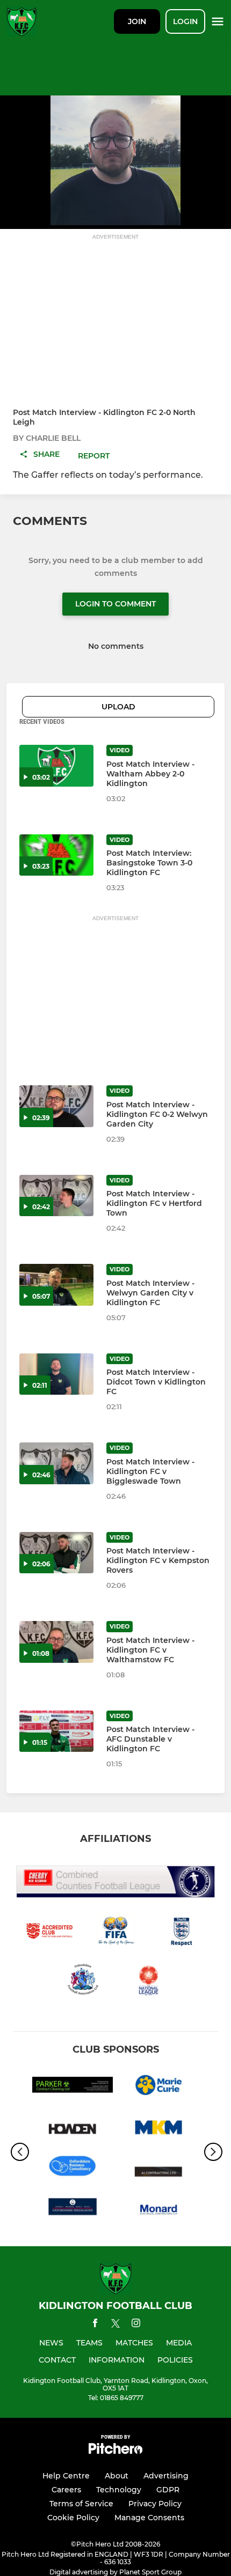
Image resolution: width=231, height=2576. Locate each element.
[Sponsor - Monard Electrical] (158, 2217)
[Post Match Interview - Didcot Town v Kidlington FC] (56, 1374)
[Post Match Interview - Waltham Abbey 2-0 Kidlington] (56, 766)
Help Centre (66, 2476)
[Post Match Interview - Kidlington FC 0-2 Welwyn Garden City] (56, 1106)
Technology (119, 2490)
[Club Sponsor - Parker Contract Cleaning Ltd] (73, 2087)
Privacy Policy (155, 2504)
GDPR (168, 2490)
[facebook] (95, 2325)
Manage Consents (149, 2518)
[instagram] (136, 2325)
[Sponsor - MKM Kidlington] (158, 2130)
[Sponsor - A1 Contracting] (158, 2174)
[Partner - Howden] (73, 2130)
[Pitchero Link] (115, 2451)
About (117, 2476)
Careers (66, 2490)
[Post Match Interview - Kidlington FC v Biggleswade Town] (56, 1463)
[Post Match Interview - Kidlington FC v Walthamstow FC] (56, 1642)
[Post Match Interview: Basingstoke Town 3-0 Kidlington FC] (56, 855)
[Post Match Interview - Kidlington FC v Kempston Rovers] (56, 1553)
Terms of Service (81, 2504)
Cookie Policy (73, 2518)
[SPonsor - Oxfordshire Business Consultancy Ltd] (73, 2174)
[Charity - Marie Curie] (158, 2087)
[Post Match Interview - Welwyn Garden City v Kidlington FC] (56, 1285)
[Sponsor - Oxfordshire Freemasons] (73, 2217)
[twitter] (115, 2325)
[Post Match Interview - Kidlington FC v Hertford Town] (56, 1196)
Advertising (166, 2476)
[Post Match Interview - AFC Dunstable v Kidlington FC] (56, 1731)
